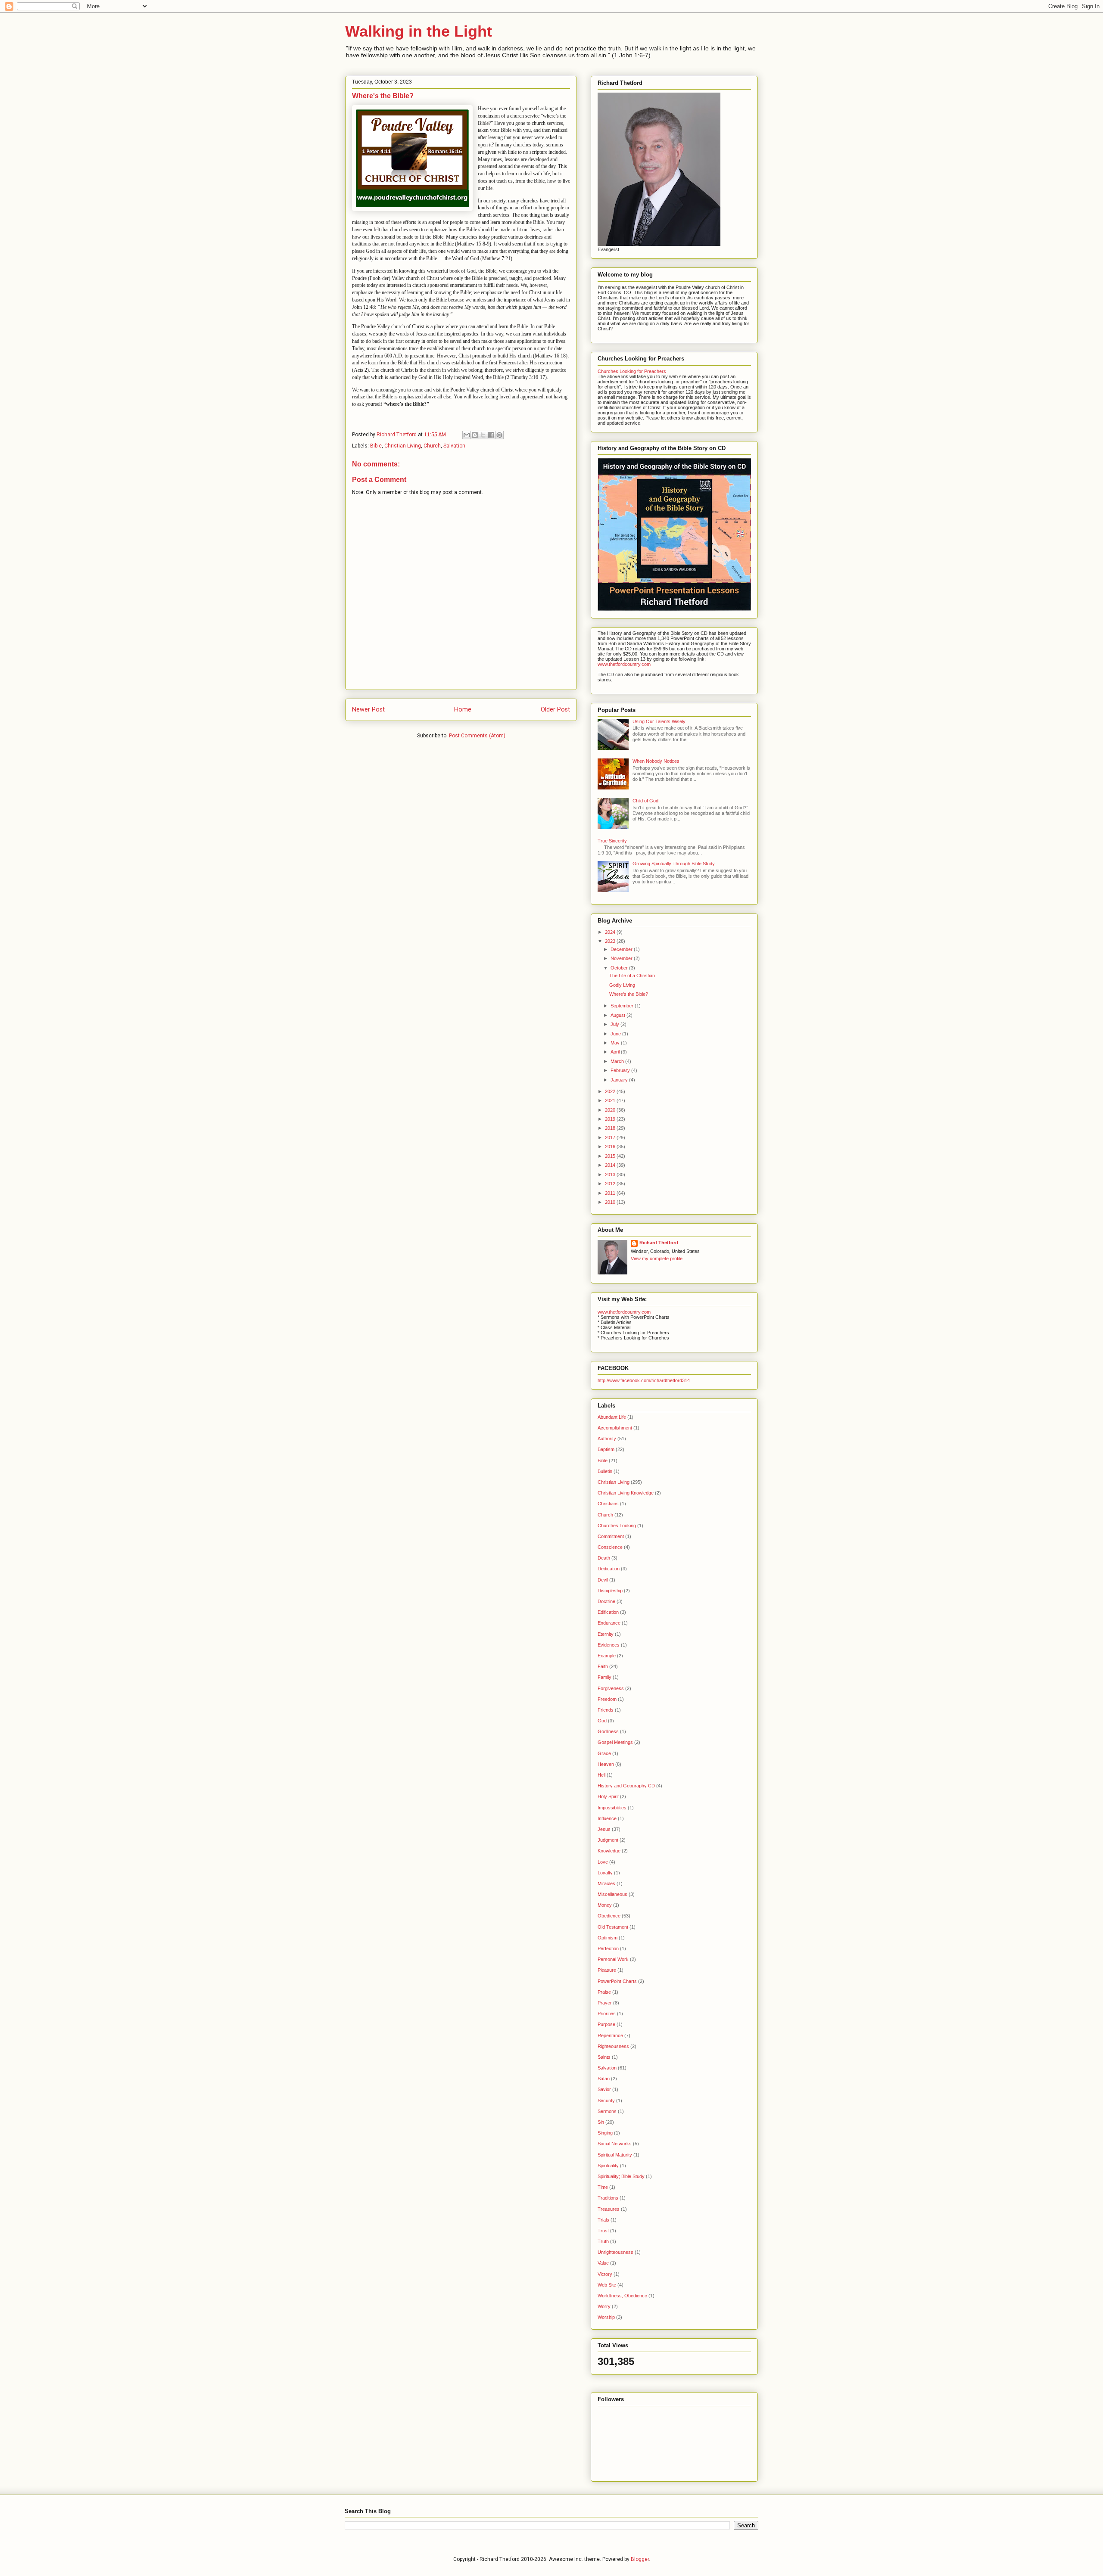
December (622, 949)
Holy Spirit (608, 1796)
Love (603, 1862)
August (618, 1015)
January (620, 1080)
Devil (603, 1580)
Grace (604, 1753)
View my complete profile (657, 1258)
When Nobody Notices (656, 761)
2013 (611, 1175)
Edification (608, 1612)
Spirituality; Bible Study (621, 2176)
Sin (601, 2122)
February (621, 1070)
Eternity (606, 1634)
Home (463, 710)
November (622, 958)
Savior (604, 2089)
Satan (604, 2079)
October (620, 968)
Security (606, 2101)
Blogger (640, 2559)
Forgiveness (611, 1688)
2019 (611, 1119)
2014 (611, 1165)
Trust (603, 2231)
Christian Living (403, 446)
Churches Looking (617, 1526)
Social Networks (615, 2144)
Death (604, 1558)
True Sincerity (612, 841)
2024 (611, 932)
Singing (605, 2133)
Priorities (607, 2014)
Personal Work (613, 1959)
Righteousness (613, 2046)
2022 (611, 1091)
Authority (607, 1439)
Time (603, 2187)
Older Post (555, 710)
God (602, 1721)
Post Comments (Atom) (477, 736)
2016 (611, 1147)
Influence (607, 1818)
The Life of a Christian (632, 976)
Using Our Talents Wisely (659, 721)
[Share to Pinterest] (499, 435)
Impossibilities (612, 1808)
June (616, 1034)
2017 (611, 1137)
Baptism (606, 1449)
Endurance (609, 1623)
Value (603, 2263)
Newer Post (368, 710)
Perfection (608, 1948)
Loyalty (605, 1873)
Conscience (610, 1547)
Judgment (608, 1840)
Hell (601, 1775)
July (615, 1024)
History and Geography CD (626, 1786)
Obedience (609, 1916)
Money (605, 1905)
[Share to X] (483, 435)
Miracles (606, 1883)
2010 (611, 1202)
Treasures (609, 2209)
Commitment (611, 1536)
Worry (604, 2306)
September (623, 1006)
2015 (611, 1156)
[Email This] (467, 435)
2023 (611, 941)
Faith (603, 1666)
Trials (603, 2220)
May (616, 1043)
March (618, 1061)
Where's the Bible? (629, 994)
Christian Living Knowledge (626, 1493)
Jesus (604, 1829)
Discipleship (610, 1591)
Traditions (608, 2198)
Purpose (606, 2024)
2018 (611, 1128)
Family (604, 1677)
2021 (611, 1100)
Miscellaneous (612, 1894)
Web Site (607, 2285)
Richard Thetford (659, 1243)
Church (432, 446)
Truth (603, 2241)
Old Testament (613, 1927)
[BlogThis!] (475, 435)
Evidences (609, 1645)
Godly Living (622, 985)
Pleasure (607, 1970)
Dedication (609, 1569)
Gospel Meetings (615, 1742)
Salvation (454, 446)
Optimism (608, 1938)
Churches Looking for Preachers (632, 371)
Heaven (606, 1764)
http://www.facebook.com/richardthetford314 (644, 1380)
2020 (611, 1110)
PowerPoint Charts (617, 1981)
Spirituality (608, 2166)
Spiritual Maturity (615, 2155)
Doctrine (606, 1601)
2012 (611, 1184)
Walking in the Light (419, 31)
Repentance (610, 2035)
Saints (604, 2057)
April (616, 1052)
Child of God (645, 801)
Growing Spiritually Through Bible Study (674, 864)
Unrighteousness (615, 2252)
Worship (606, 2317)
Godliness (608, 1731)
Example (607, 1656)
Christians (608, 1504)
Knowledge (609, 1851)
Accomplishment (615, 1428)
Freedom (607, 1699)
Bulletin (605, 1471)
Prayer (605, 2003)
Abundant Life (612, 1417)
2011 (611, 1193)
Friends (606, 1710)
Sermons (607, 2111)
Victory (605, 2274)
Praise (604, 1992)
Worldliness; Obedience (622, 2296)
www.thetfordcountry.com (624, 664)
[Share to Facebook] (491, 435)
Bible (376, 446)
